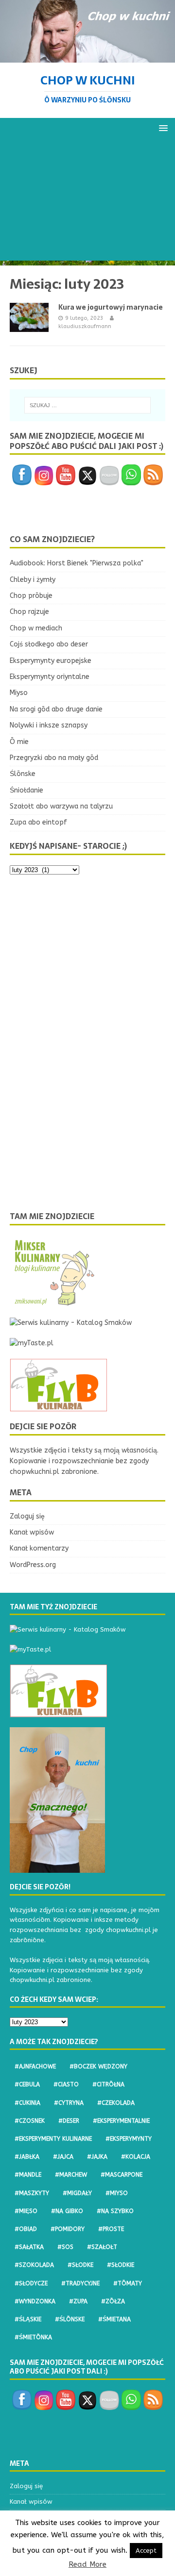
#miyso (117, 2193)
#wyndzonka (35, 2301)
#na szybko (115, 2211)
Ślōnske (23, 774)
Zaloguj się (27, 1516)
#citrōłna (108, 2084)
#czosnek (30, 2121)
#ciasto (66, 2084)
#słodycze (31, 2283)
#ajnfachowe (35, 2066)
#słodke (80, 2265)
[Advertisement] (87, 202)
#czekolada (116, 2103)
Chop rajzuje (29, 612)
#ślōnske (70, 2319)
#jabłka (27, 2157)
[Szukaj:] (87, 405)
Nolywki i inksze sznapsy (49, 725)
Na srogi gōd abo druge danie (56, 709)
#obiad (26, 2229)
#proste (111, 2229)
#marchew (71, 2175)
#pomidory (68, 2229)
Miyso (19, 693)
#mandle (28, 2175)
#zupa (78, 2301)
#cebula (27, 2084)
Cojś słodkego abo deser (49, 644)
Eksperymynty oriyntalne (50, 677)
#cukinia (27, 2103)
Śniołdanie (26, 790)
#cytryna (69, 2103)
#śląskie (28, 2319)
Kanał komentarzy (39, 1548)
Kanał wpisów (32, 1532)
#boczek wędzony (98, 2066)
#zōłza (113, 2301)
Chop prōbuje (31, 596)
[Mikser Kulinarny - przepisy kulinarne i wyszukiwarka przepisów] (53, 1302)
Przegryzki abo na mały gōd (54, 758)
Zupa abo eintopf (38, 822)
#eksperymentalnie (121, 2121)
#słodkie (121, 2265)
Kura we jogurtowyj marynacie (111, 307)
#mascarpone (122, 2175)
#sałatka (29, 2247)
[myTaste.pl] (32, 1343)
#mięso (26, 2211)
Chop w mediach (36, 628)
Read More (87, 2564)
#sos (65, 2247)
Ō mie (19, 742)
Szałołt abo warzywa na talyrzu (61, 806)
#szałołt (102, 2247)
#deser (69, 2121)
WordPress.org (33, 1565)
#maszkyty (32, 2193)
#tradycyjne (80, 2283)
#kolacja (136, 2157)
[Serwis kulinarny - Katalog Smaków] (71, 1323)
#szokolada (34, 2265)
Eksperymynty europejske (51, 661)
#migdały (77, 2193)
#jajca (63, 2157)
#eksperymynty (129, 2139)
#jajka (97, 2157)
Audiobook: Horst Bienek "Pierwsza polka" (77, 563)
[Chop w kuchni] (87, 57)
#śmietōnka (33, 2337)
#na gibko (67, 2211)
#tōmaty (128, 2283)
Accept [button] (146, 2551)
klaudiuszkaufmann (85, 326)
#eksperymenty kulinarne (53, 2139)
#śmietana (114, 2319)
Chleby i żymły (33, 580)
